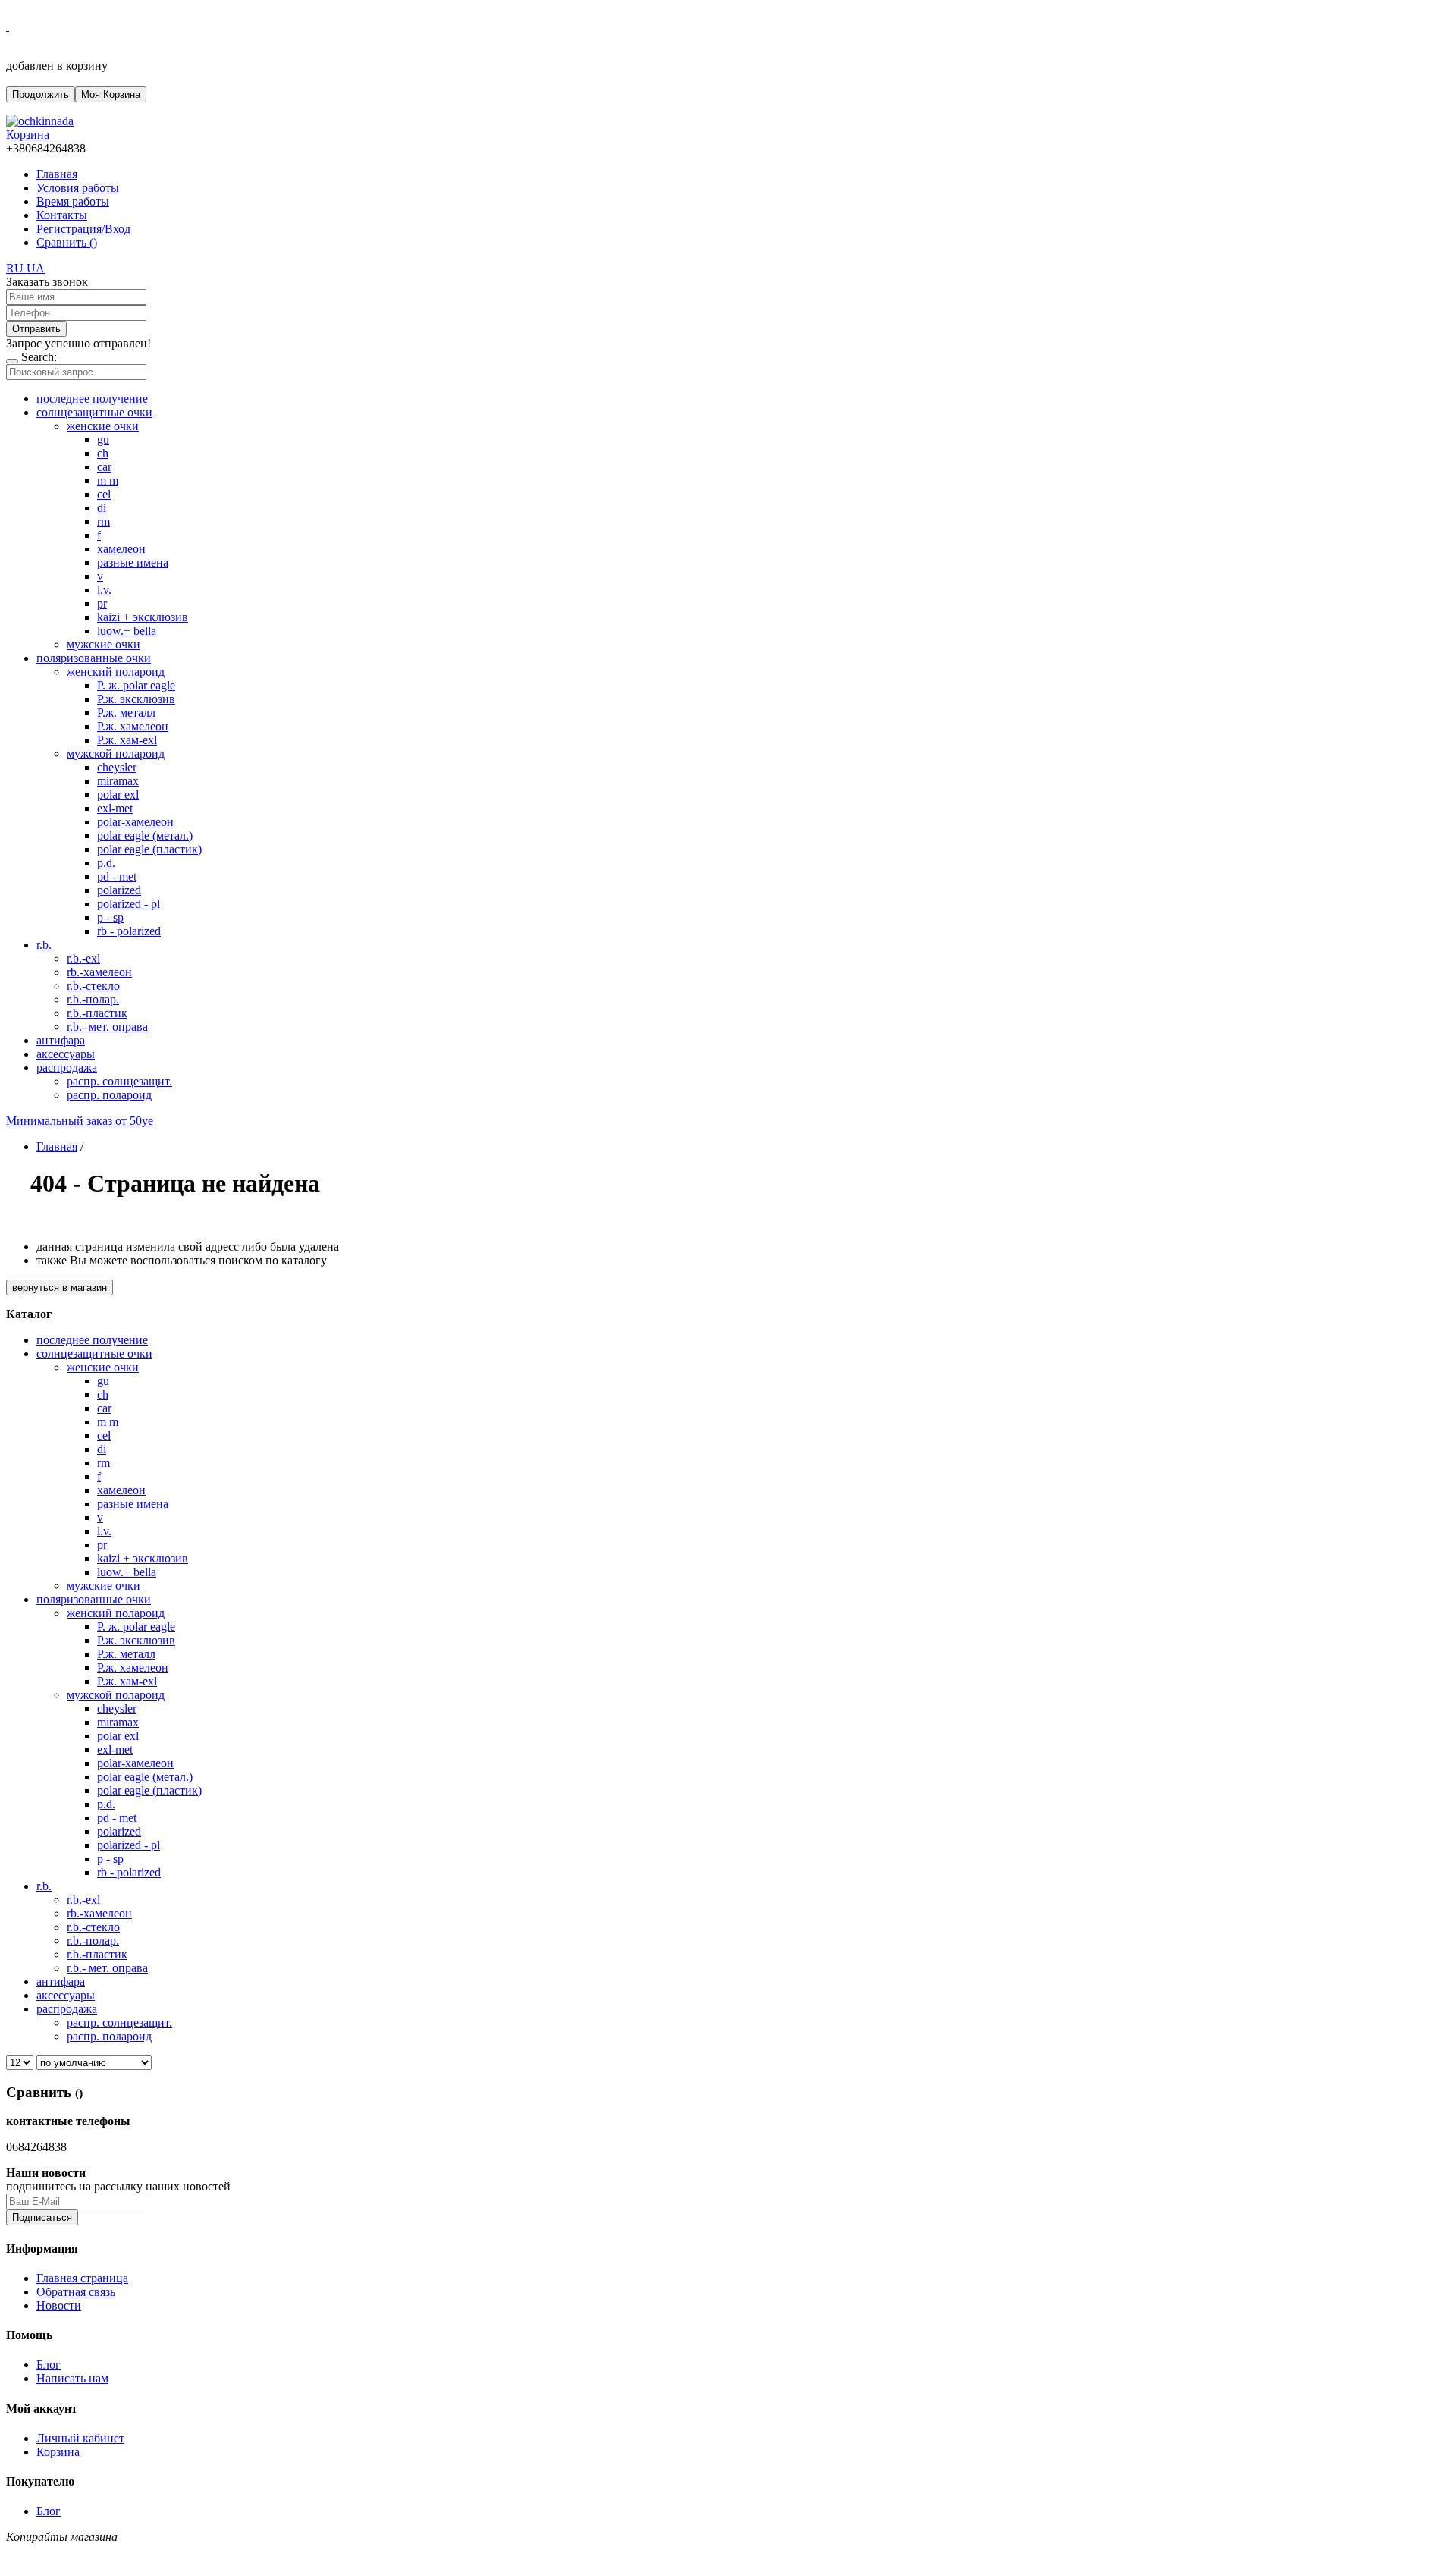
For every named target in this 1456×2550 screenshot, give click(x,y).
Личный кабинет (80, 2438)
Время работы (73, 201)
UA (36, 268)
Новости (59, 2305)
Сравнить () (67, 242)
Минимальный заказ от (80, 1121)
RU (16, 268)
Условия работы (78, 188)
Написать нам (72, 2378)
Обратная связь (76, 2292)
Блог (49, 2365)
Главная (57, 174)
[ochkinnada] (40, 121)
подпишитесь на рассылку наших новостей (118, 2186)
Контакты (62, 215)
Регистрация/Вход (83, 229)
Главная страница (82, 2278)
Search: (39, 357)
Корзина (58, 2452)
